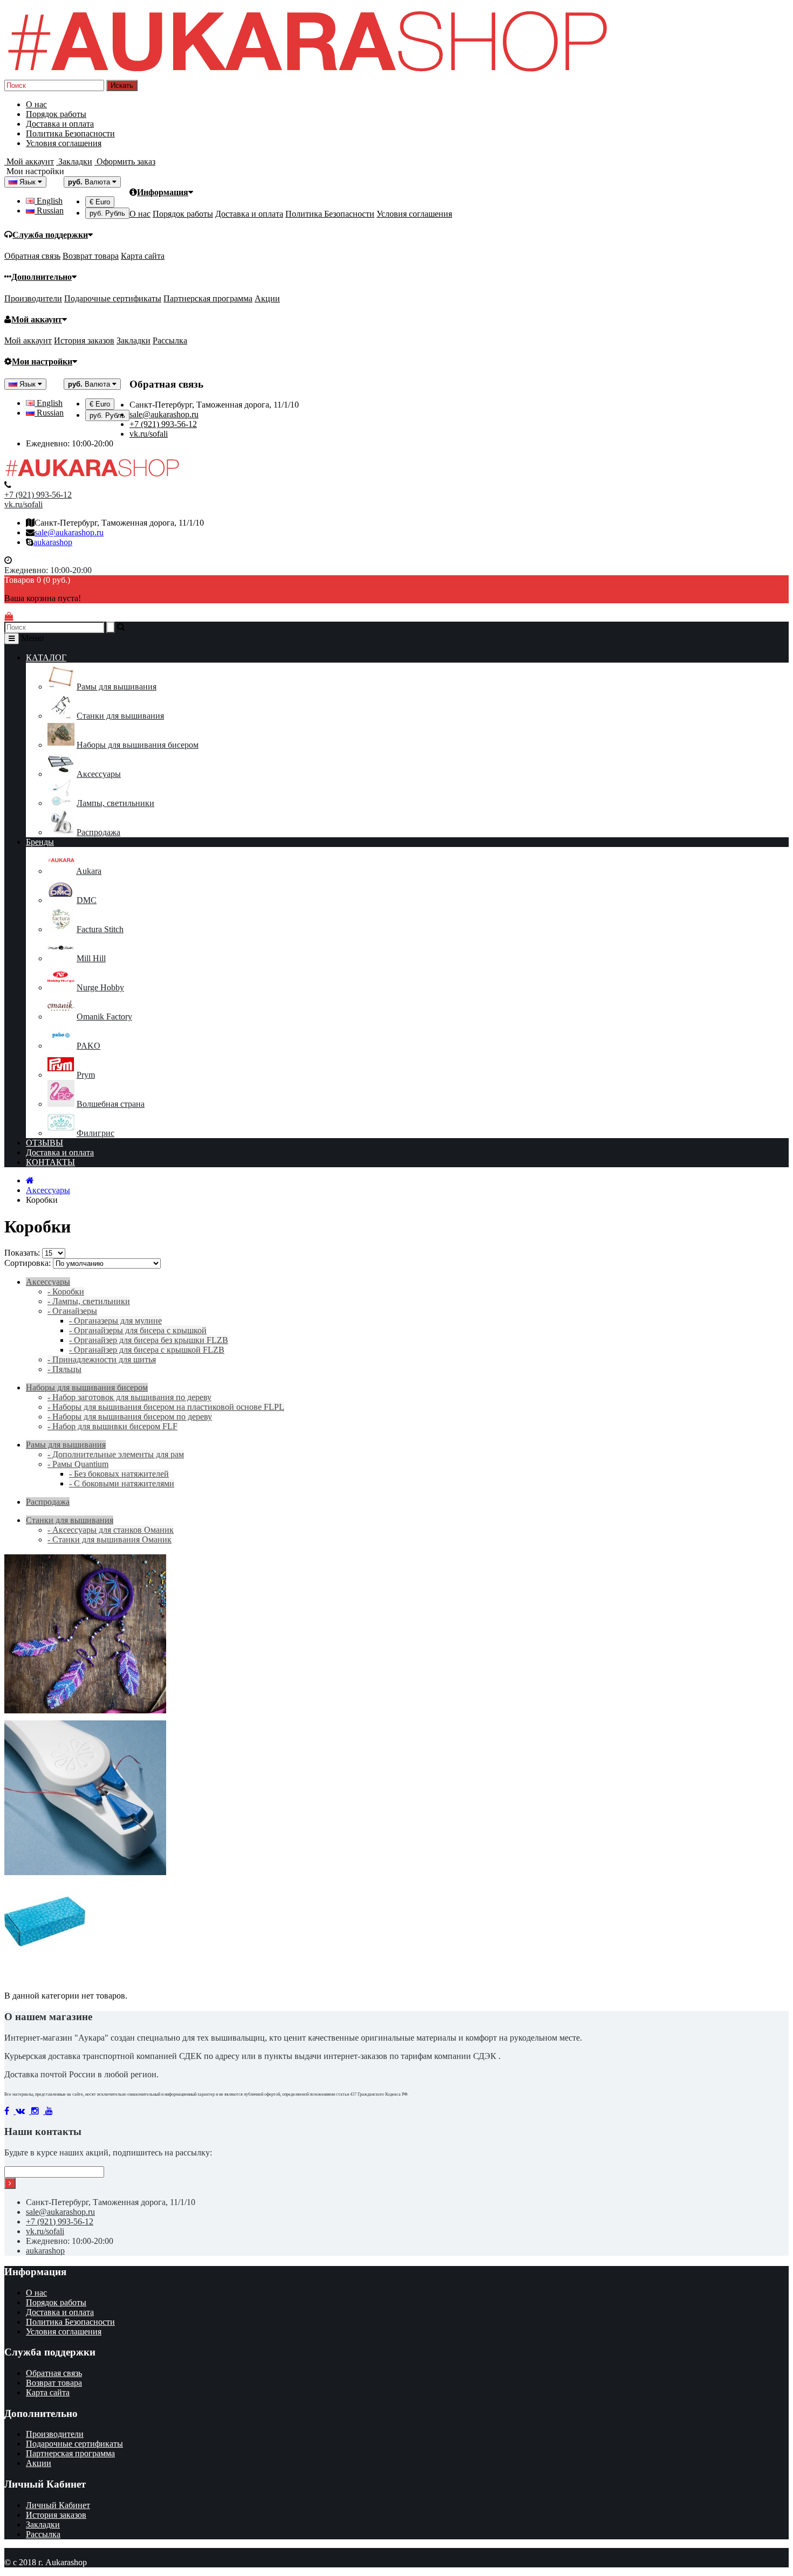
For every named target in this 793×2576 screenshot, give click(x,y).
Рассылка (170, 340)
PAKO (88, 1046)
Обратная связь (32, 256)
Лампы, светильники (115, 803)
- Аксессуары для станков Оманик (111, 1530)
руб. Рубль (107, 213)
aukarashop (53, 542)
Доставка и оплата (60, 124)
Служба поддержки (50, 235)
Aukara (89, 871)
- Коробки (66, 1292)
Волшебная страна (111, 1104)
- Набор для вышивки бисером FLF (112, 1426)
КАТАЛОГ (46, 657)
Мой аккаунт (37, 319)
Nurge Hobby (100, 987)
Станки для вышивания (120, 716)
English (49, 201)
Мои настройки (42, 361)
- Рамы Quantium (78, 1464)
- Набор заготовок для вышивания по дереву (129, 1397)
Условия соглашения (64, 143)
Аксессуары (99, 774)
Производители (33, 298)
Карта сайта (143, 256)
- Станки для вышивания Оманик (110, 1540)
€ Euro (100, 202)
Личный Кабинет (58, 2505)
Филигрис (95, 1133)
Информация (163, 192)
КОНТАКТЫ (50, 1162)
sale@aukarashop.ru (164, 414)
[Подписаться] (10, 2183)
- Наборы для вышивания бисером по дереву (130, 1417)
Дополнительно (42, 277)
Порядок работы (56, 114)
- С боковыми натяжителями (122, 1483)
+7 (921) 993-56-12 (163, 424)
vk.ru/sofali (149, 434)
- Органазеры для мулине (115, 1321)
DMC (87, 900)
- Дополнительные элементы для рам (116, 1454)
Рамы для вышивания (117, 687)
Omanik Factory (104, 1017)
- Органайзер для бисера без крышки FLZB (149, 1340)
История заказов (84, 340)
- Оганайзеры (72, 1311)
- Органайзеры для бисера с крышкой (138, 1330)
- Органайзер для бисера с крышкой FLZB (147, 1350)
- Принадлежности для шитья (102, 1359)
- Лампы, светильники (89, 1301)
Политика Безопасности (70, 133)
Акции (267, 298)
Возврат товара (91, 256)
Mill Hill (91, 958)
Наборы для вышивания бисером (138, 745)
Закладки (134, 340)
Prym (86, 1075)
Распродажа (98, 832)
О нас (36, 104)
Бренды (40, 842)
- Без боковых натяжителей (119, 1474)
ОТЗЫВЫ (45, 1143)
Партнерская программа (208, 298)
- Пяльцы (64, 1369)
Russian (49, 211)
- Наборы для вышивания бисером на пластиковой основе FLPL (166, 1407)
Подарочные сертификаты (113, 298)
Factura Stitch (100, 929)
